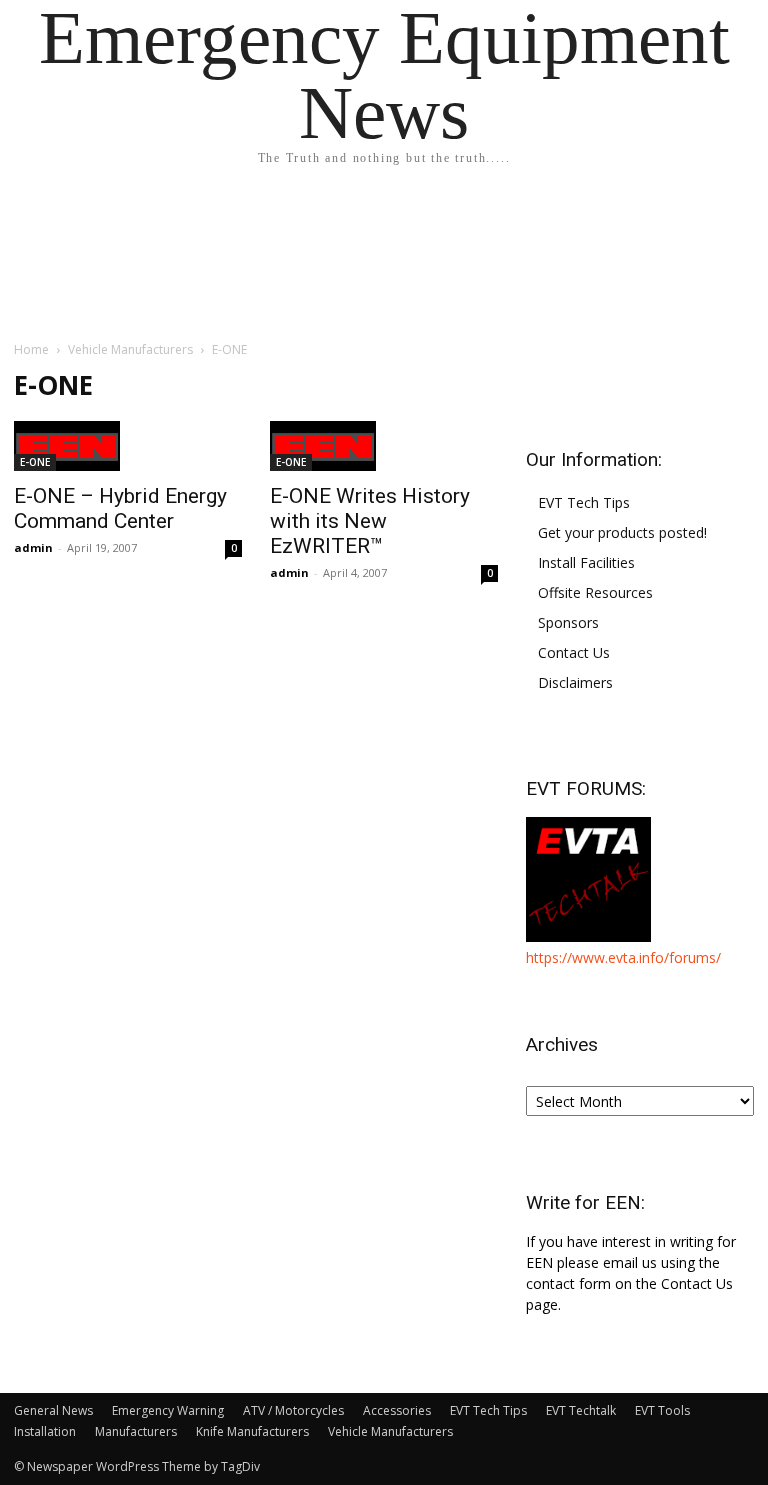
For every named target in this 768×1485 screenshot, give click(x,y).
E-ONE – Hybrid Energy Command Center (120, 508)
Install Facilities (586, 562)
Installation (45, 1431)
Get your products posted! (622, 532)
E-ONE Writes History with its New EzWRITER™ (370, 521)
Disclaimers (575, 682)
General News (53, 1410)
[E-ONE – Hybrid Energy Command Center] (128, 446)
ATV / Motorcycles (293, 1410)
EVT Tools (662, 1410)
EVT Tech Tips (584, 502)
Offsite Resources (595, 592)
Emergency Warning (168, 1410)
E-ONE (35, 462)
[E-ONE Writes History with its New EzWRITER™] (384, 446)
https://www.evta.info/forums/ (623, 957)
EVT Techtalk (581, 1410)
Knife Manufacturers (252, 1431)
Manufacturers (136, 1431)
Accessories (397, 1410)
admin (33, 547)
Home (31, 349)
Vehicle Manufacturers (130, 349)
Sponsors (568, 622)
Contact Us (574, 652)
